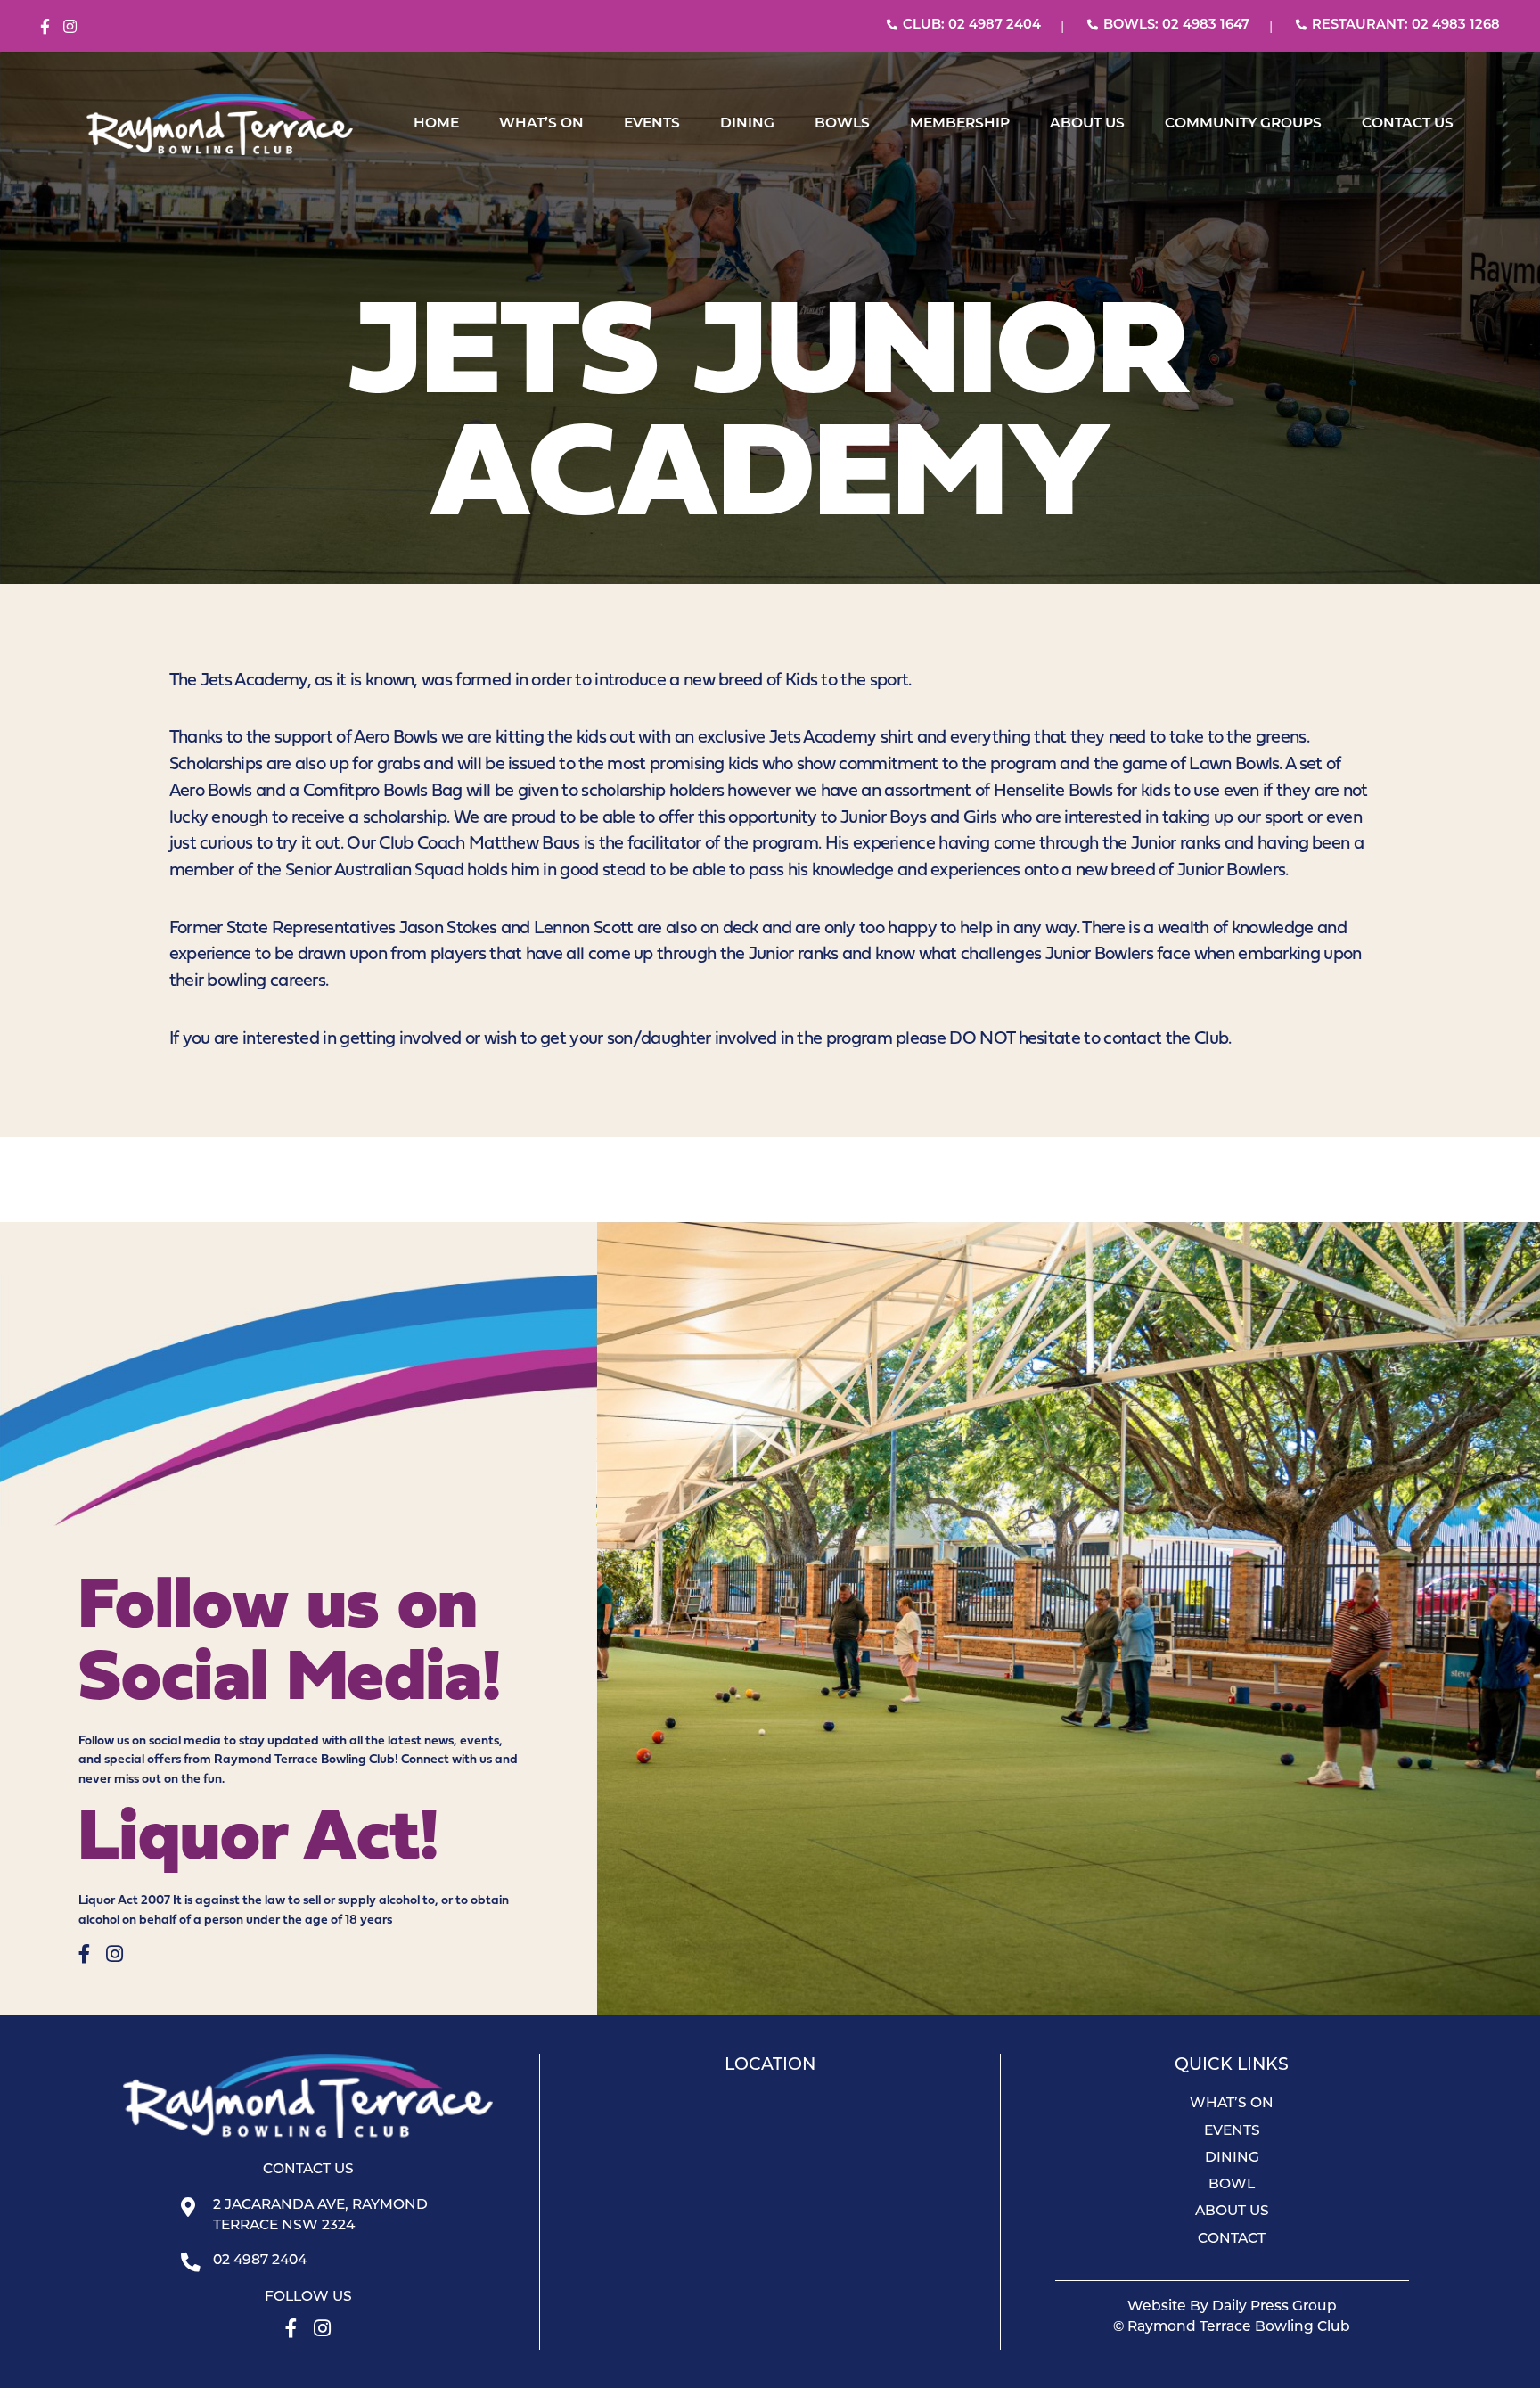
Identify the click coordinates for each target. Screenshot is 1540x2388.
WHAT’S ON (541, 124)
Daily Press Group (1274, 2307)
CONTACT (1232, 2239)
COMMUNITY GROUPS (1243, 124)
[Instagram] (70, 27)
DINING (747, 124)
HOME (436, 124)
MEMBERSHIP (960, 124)
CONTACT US (1408, 124)
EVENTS (652, 124)
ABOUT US (1087, 124)
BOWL (1232, 2185)
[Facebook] (45, 27)
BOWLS (842, 124)
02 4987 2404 (260, 2261)
